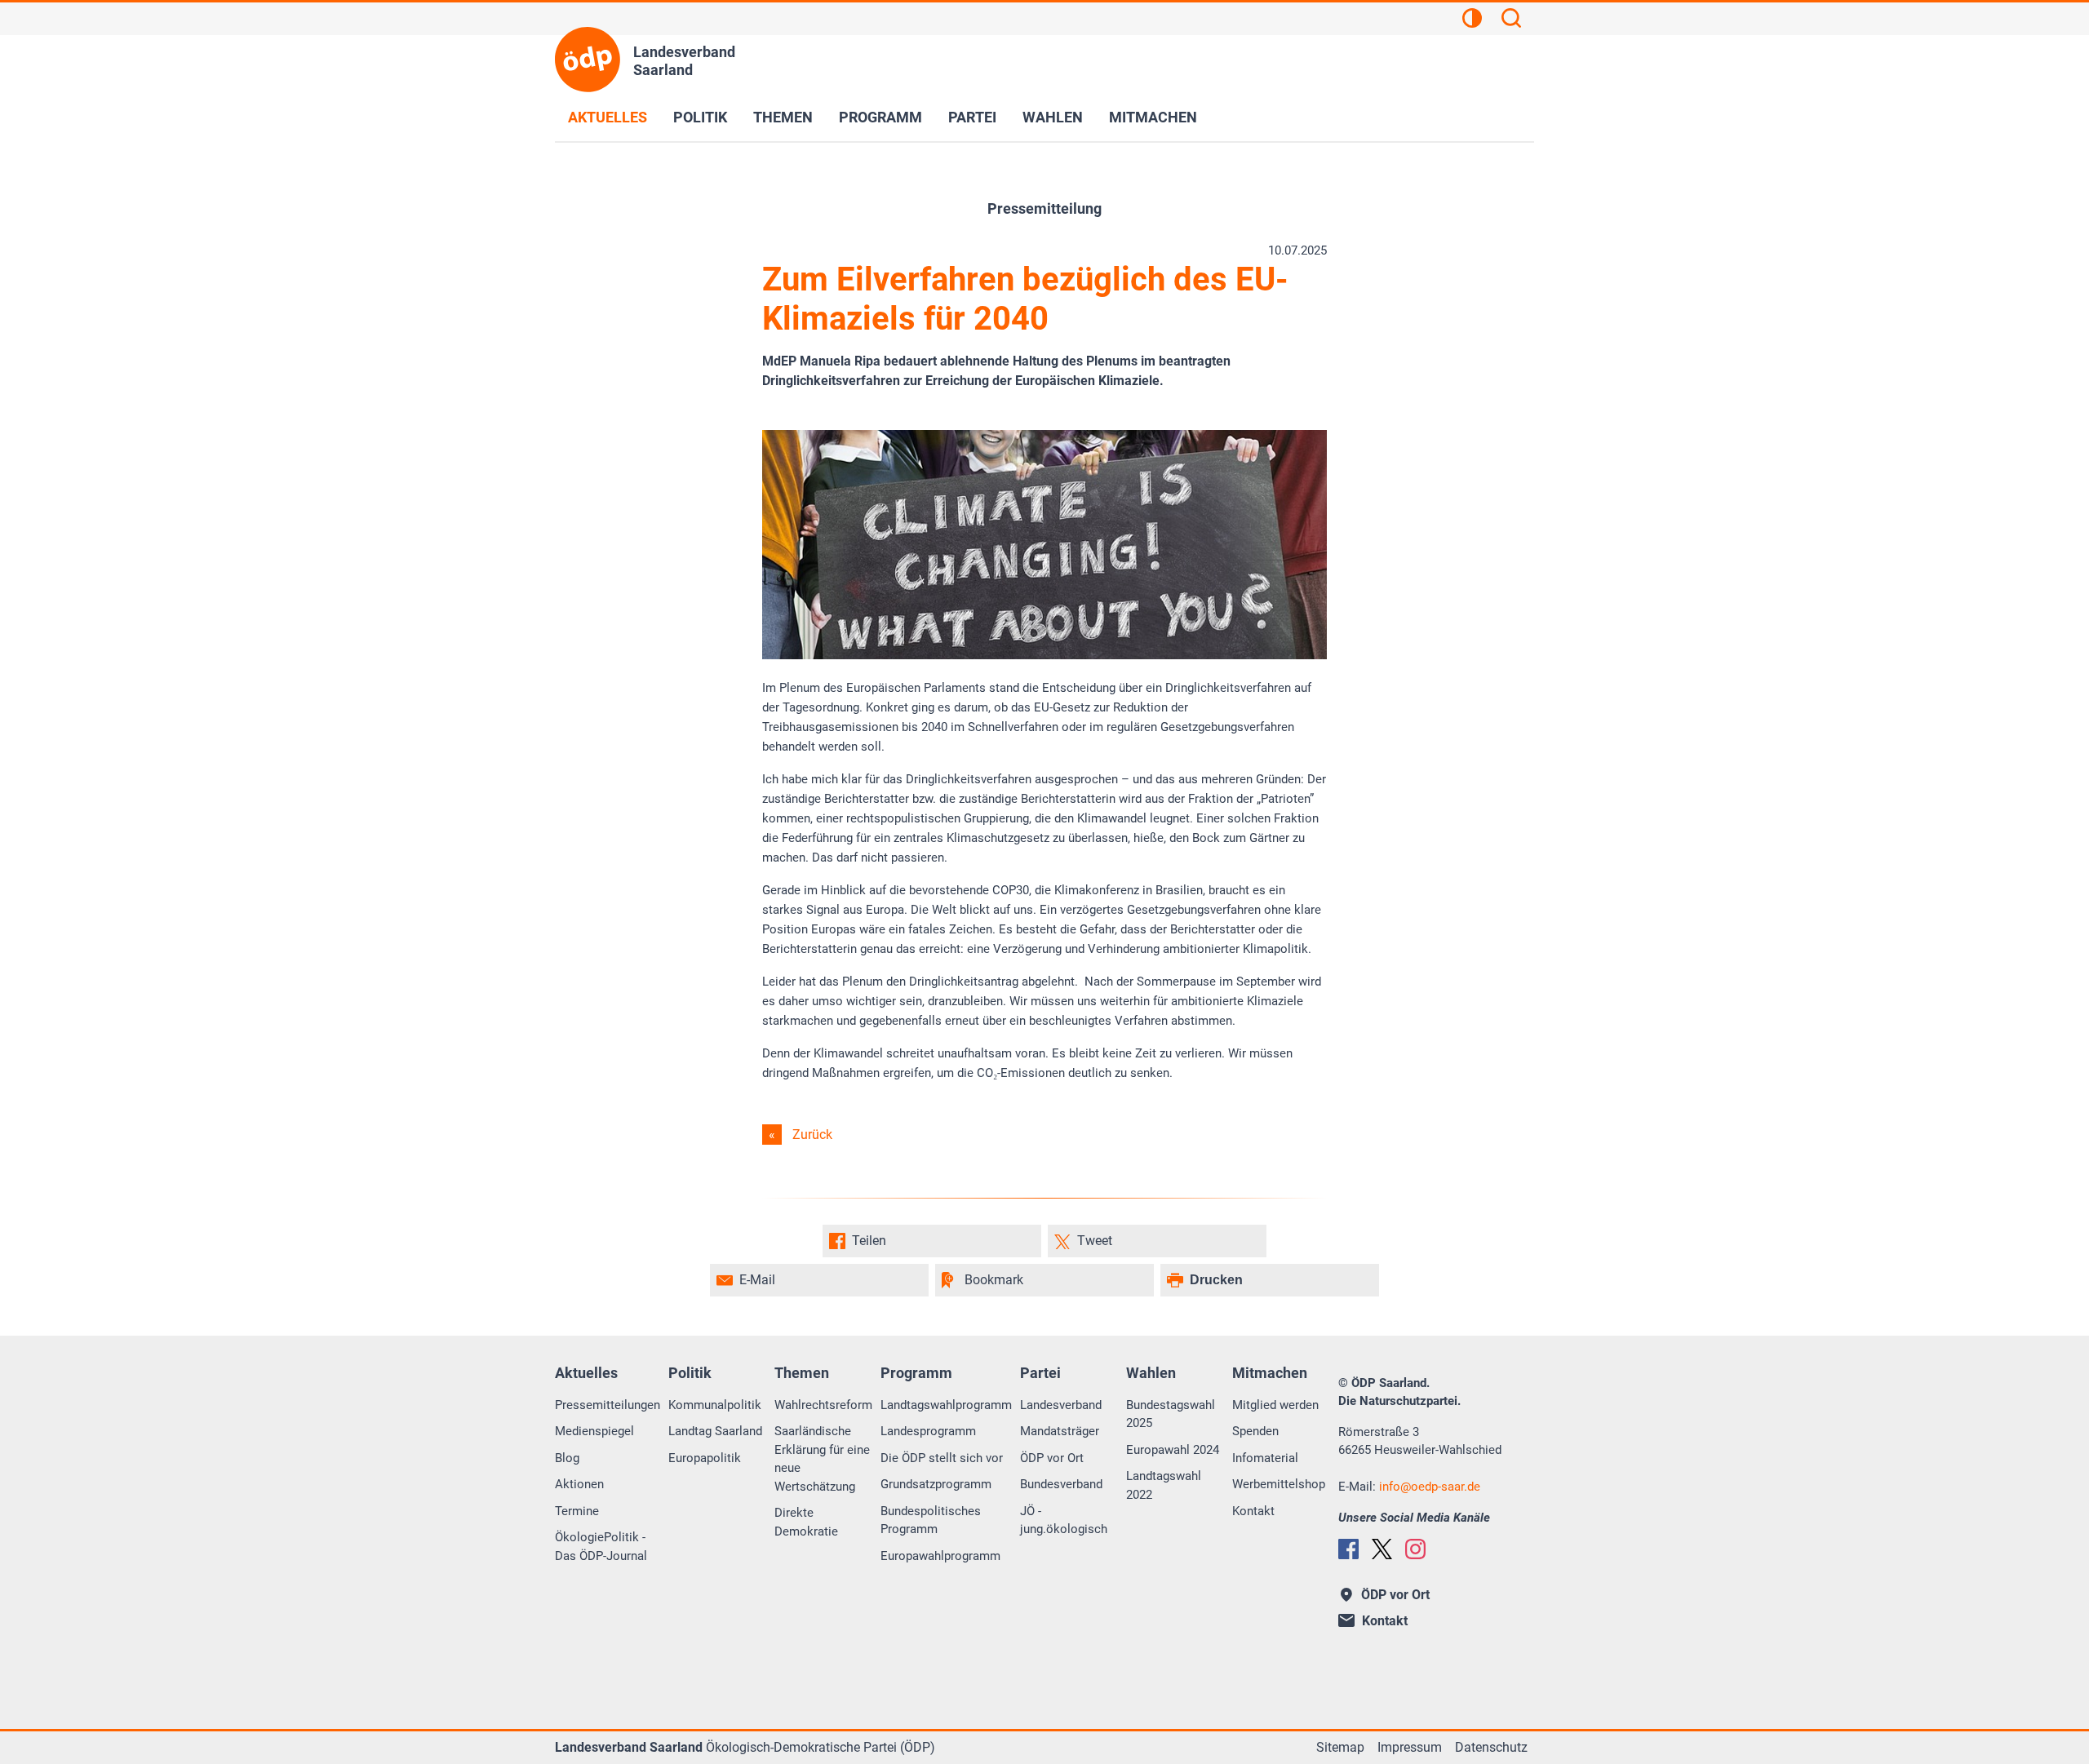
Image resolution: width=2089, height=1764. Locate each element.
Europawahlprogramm (940, 1556)
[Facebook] (1348, 1549)
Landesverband (1061, 1405)
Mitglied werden (1275, 1405)
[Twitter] (1382, 1549)
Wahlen (1053, 117)
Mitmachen (1153, 117)
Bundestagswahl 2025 (1171, 1414)
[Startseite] (588, 60)
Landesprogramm (928, 1431)
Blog (567, 1458)
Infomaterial (1265, 1458)
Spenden (1255, 1431)
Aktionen (579, 1484)
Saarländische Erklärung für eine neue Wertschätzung (822, 1459)
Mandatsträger (1060, 1431)
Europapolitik (705, 1458)
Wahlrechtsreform (823, 1405)
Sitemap (1340, 1747)
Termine (577, 1511)
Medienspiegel (594, 1431)
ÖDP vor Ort (1052, 1458)
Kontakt (1253, 1511)
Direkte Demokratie (806, 1522)
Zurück (812, 1135)
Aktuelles (608, 117)
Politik (700, 117)
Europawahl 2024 (1173, 1450)
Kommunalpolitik (715, 1405)
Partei (972, 117)
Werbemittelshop (1279, 1484)
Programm (880, 117)
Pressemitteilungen (608, 1405)
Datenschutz (1491, 1747)
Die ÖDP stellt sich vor (942, 1458)
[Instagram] (1415, 1549)
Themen (783, 117)
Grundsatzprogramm (936, 1484)
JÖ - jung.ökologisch (1064, 1520)
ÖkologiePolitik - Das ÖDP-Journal (601, 1547)
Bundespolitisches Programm (931, 1520)
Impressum (1410, 1747)
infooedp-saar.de (1430, 1487)
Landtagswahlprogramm (946, 1405)
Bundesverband (1061, 1484)
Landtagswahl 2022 (1164, 1485)
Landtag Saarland (715, 1431)
